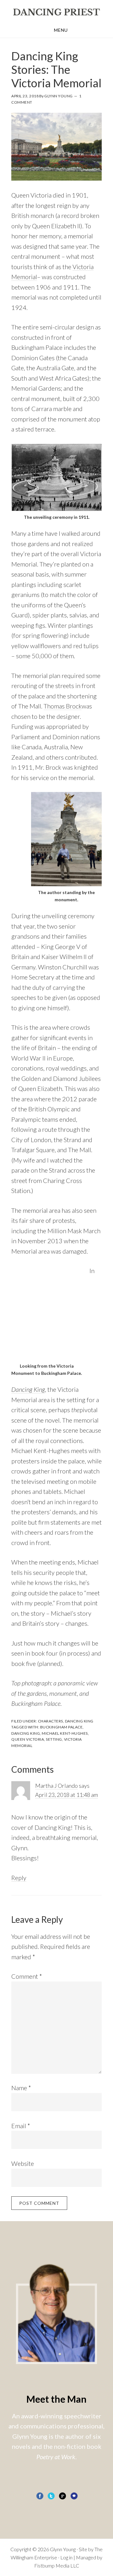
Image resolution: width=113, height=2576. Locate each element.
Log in (66, 2557)
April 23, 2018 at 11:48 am (67, 1795)
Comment (27, 1976)
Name (21, 2088)
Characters (51, 1721)
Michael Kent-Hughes (65, 1733)
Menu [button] (61, 30)
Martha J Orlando (56, 1786)
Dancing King (28, 1389)
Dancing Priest (56, 12)
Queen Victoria (28, 1739)
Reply (19, 1878)
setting (54, 1739)
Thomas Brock (63, 706)
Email (21, 2126)
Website (23, 2163)
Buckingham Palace (62, 1727)
